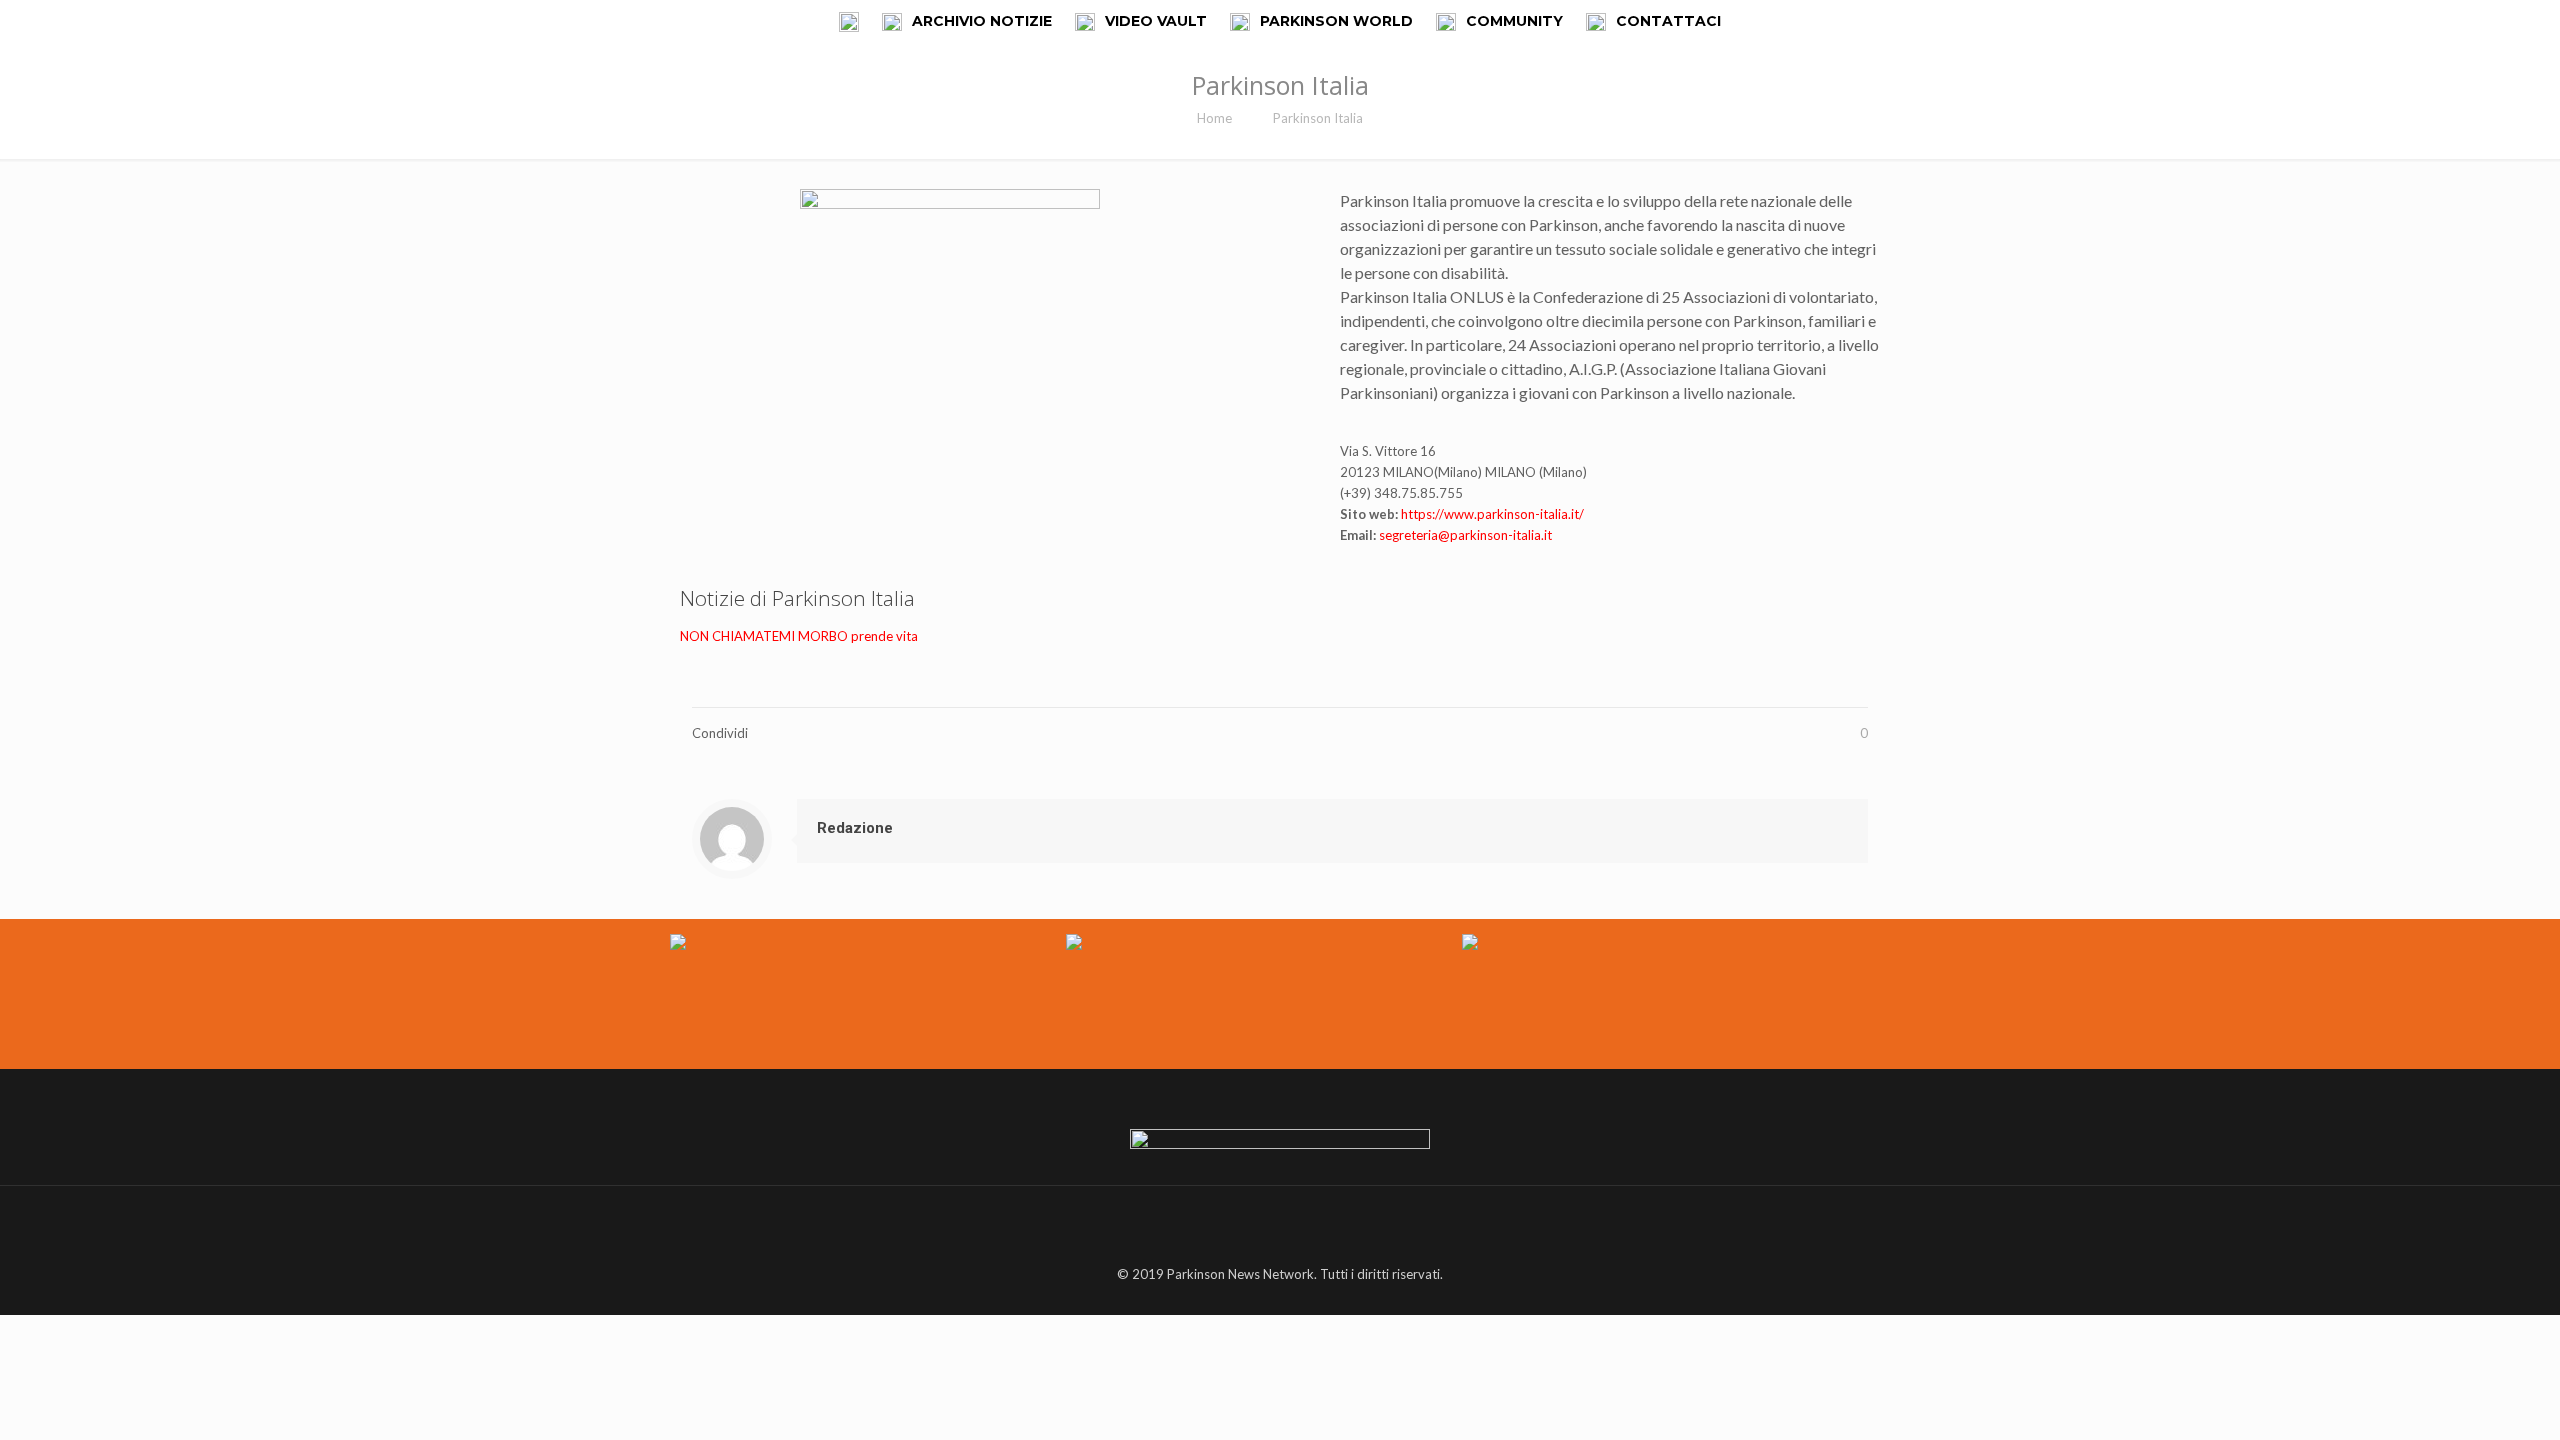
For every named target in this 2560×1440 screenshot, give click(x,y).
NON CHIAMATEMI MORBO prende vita (799, 636)
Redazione (855, 828)
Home (1214, 118)
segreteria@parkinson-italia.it (1465, 535)
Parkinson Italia (1318, 118)
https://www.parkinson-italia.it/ (1492, 514)
